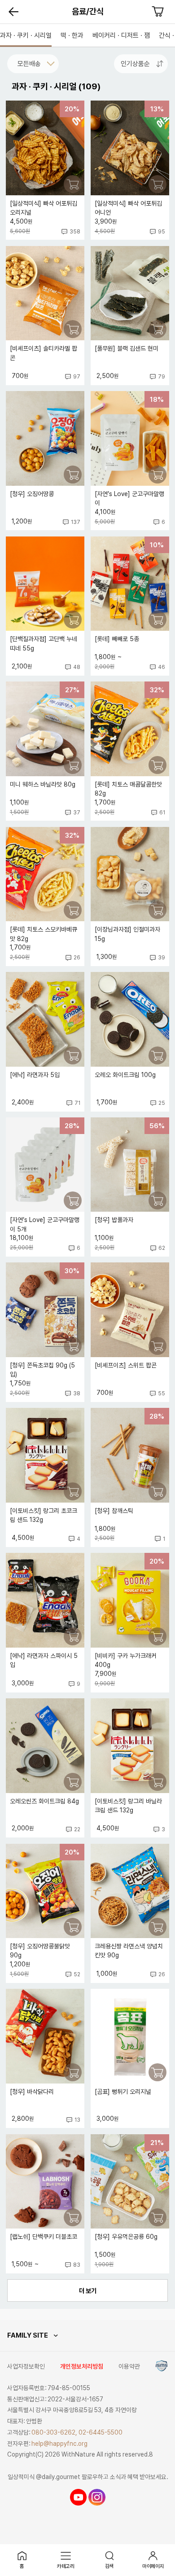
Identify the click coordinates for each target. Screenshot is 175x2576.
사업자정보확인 (26, 2366)
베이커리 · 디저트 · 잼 (121, 35)
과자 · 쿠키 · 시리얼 (26, 35)
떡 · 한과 (72, 35)
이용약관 (129, 2366)
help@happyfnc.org (59, 2444)
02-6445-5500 (101, 2432)
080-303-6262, (54, 2432)
